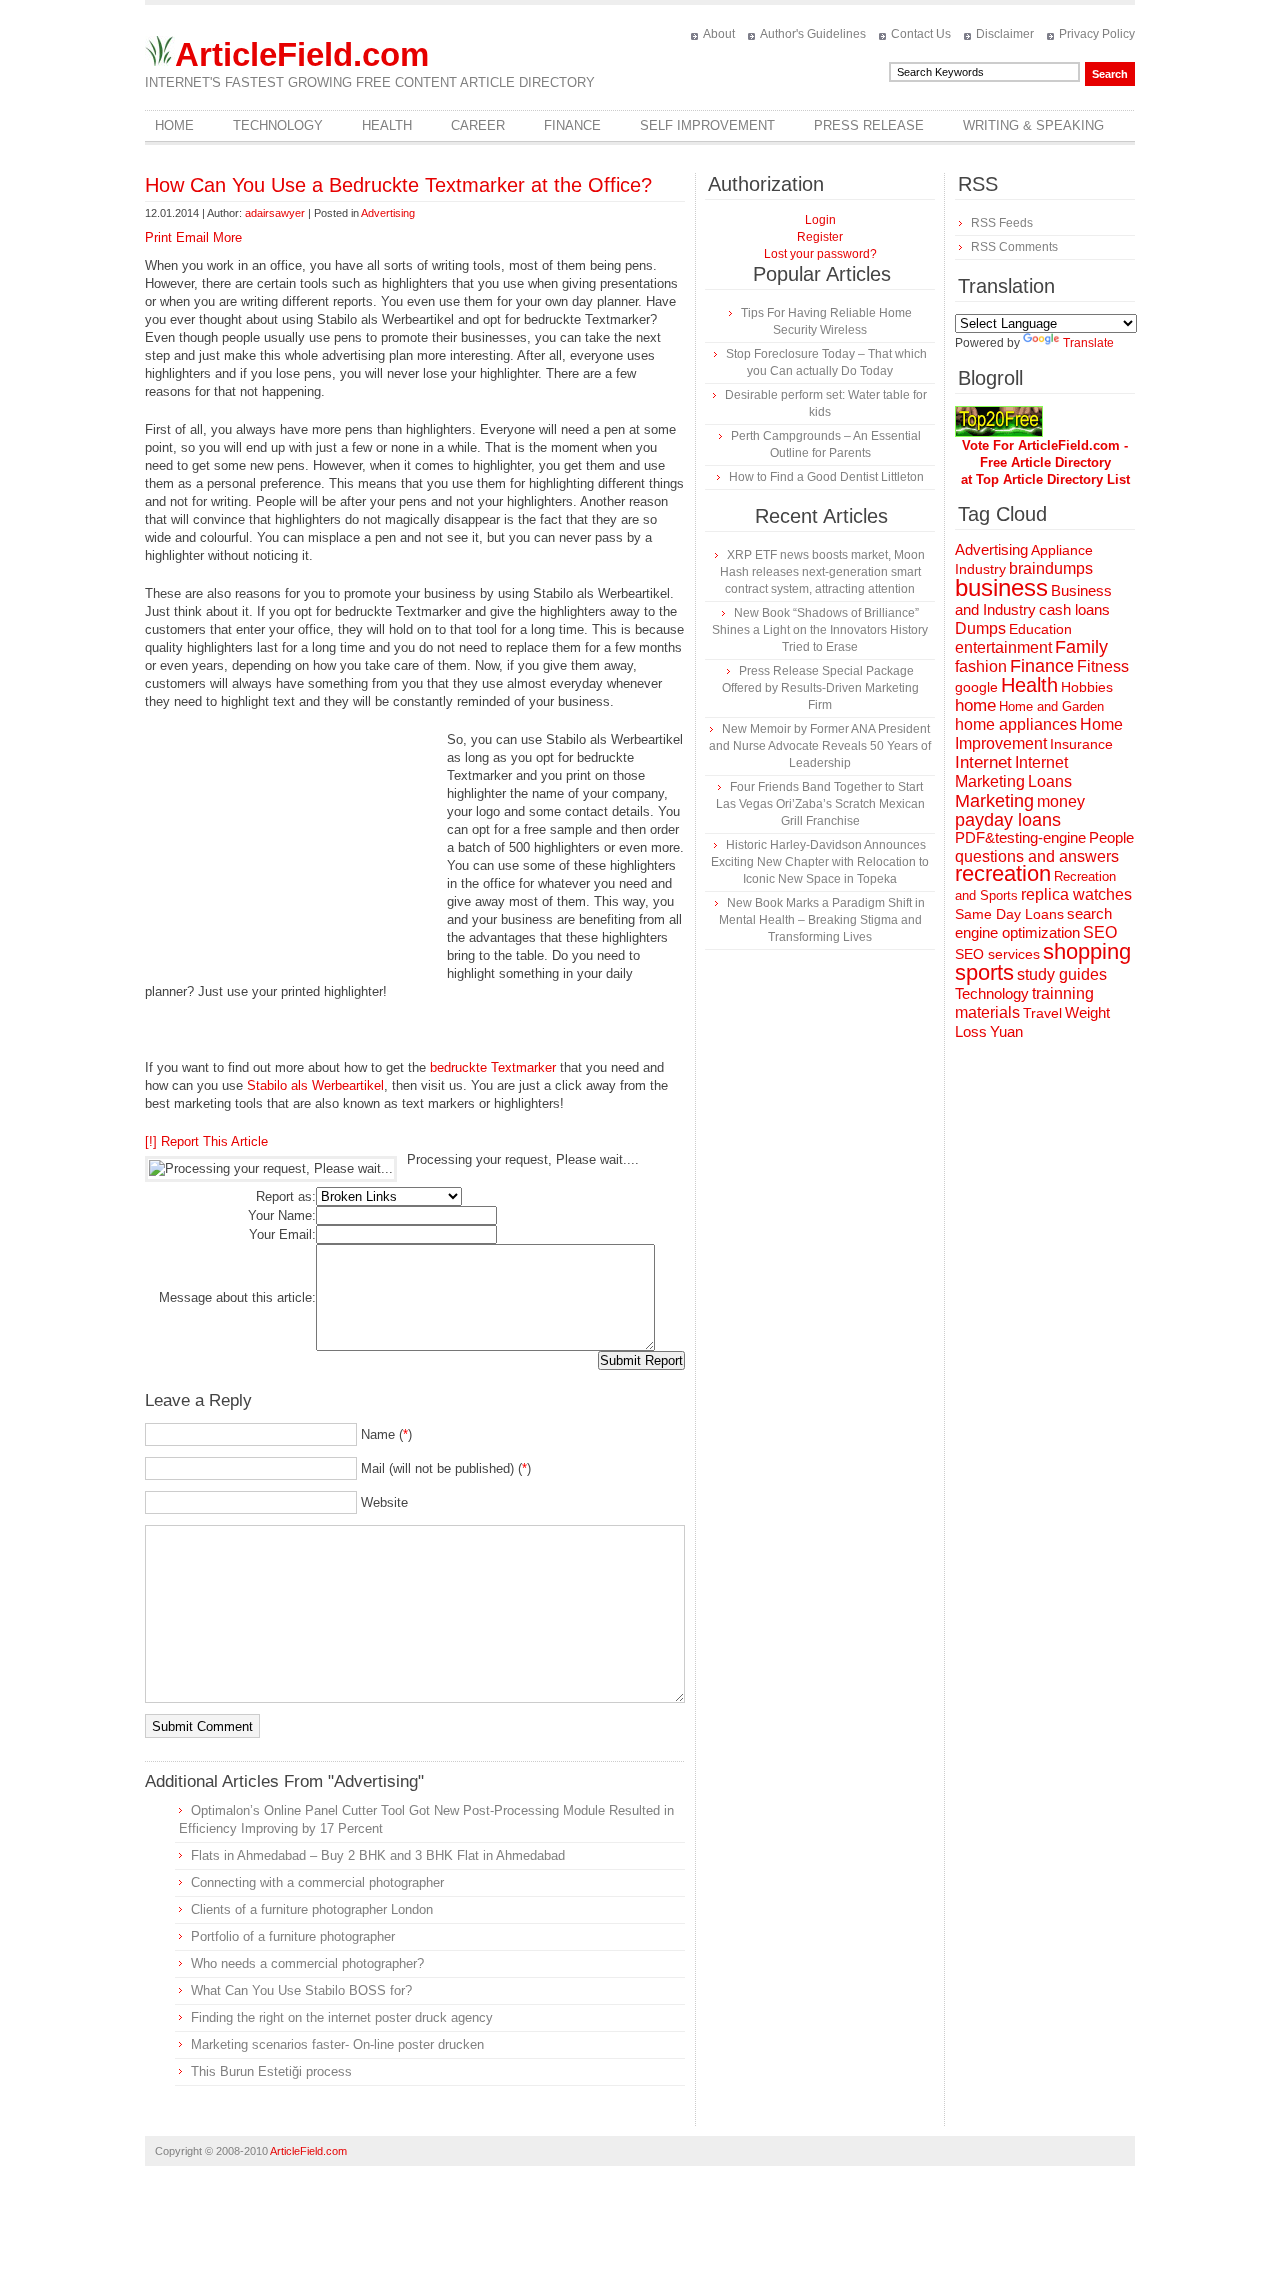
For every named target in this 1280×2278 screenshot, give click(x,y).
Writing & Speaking (1033, 125)
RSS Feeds (1002, 223)
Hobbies (1087, 687)
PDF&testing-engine (1020, 838)
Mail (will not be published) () (446, 1468)
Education (1040, 629)
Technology (278, 125)
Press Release (869, 125)
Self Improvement (707, 125)
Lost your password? (820, 254)
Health (387, 125)
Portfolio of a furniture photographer (293, 1936)
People (1111, 837)
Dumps (980, 628)
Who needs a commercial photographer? (307, 1963)
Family (1081, 647)
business (1001, 587)
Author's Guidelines (813, 34)
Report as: (286, 1196)
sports (984, 972)
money (1061, 801)
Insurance (1081, 744)
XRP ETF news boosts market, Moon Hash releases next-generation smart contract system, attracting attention (822, 572)
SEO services (997, 954)
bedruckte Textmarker (493, 1067)
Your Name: (282, 1215)
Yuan (1006, 1031)
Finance (572, 125)
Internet (983, 762)
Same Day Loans (1009, 914)
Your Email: (282, 1234)
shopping (1087, 951)
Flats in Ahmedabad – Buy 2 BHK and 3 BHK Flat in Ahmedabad (378, 1855)
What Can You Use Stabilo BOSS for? (301, 1990)
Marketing (994, 800)
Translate (1088, 343)
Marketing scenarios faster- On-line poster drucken (337, 2044)
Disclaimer (1005, 34)
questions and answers (1037, 856)
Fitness (1103, 666)
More (227, 237)
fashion (981, 666)
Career (478, 125)
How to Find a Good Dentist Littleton (826, 477)
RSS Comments (1014, 247)
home (975, 705)
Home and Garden (1051, 706)
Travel (1042, 1013)
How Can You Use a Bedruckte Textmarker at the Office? (398, 185)
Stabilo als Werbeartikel (315, 1085)
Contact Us (921, 34)
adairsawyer (275, 213)
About (719, 34)
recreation (1003, 873)
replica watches (1076, 894)
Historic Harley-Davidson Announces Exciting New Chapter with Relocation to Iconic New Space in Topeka (820, 862)
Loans (1050, 781)
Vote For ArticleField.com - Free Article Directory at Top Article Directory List (1045, 462)
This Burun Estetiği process (271, 2071)
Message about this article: (237, 1297)
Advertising (388, 213)
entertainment (1003, 647)
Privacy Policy (1097, 34)
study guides (1062, 974)
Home (174, 125)
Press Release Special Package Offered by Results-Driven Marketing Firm (820, 688)
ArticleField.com (302, 54)
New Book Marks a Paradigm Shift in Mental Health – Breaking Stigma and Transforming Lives (822, 920)
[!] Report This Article (206, 1141)
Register (820, 237)
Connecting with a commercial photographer (317, 1882)
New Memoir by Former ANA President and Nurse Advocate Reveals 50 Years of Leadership (820, 746)
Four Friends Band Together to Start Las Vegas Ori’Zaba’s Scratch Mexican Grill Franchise (820, 804)
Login (820, 220)
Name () (386, 1434)
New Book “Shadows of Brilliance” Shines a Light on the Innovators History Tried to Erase (820, 630)
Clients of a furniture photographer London (312, 1909)
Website (384, 1502)
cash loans (1074, 609)
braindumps (1051, 568)
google (976, 687)
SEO (1100, 932)
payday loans (1008, 820)
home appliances (1016, 724)
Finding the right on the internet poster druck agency (342, 2017)
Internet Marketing (1011, 771)
